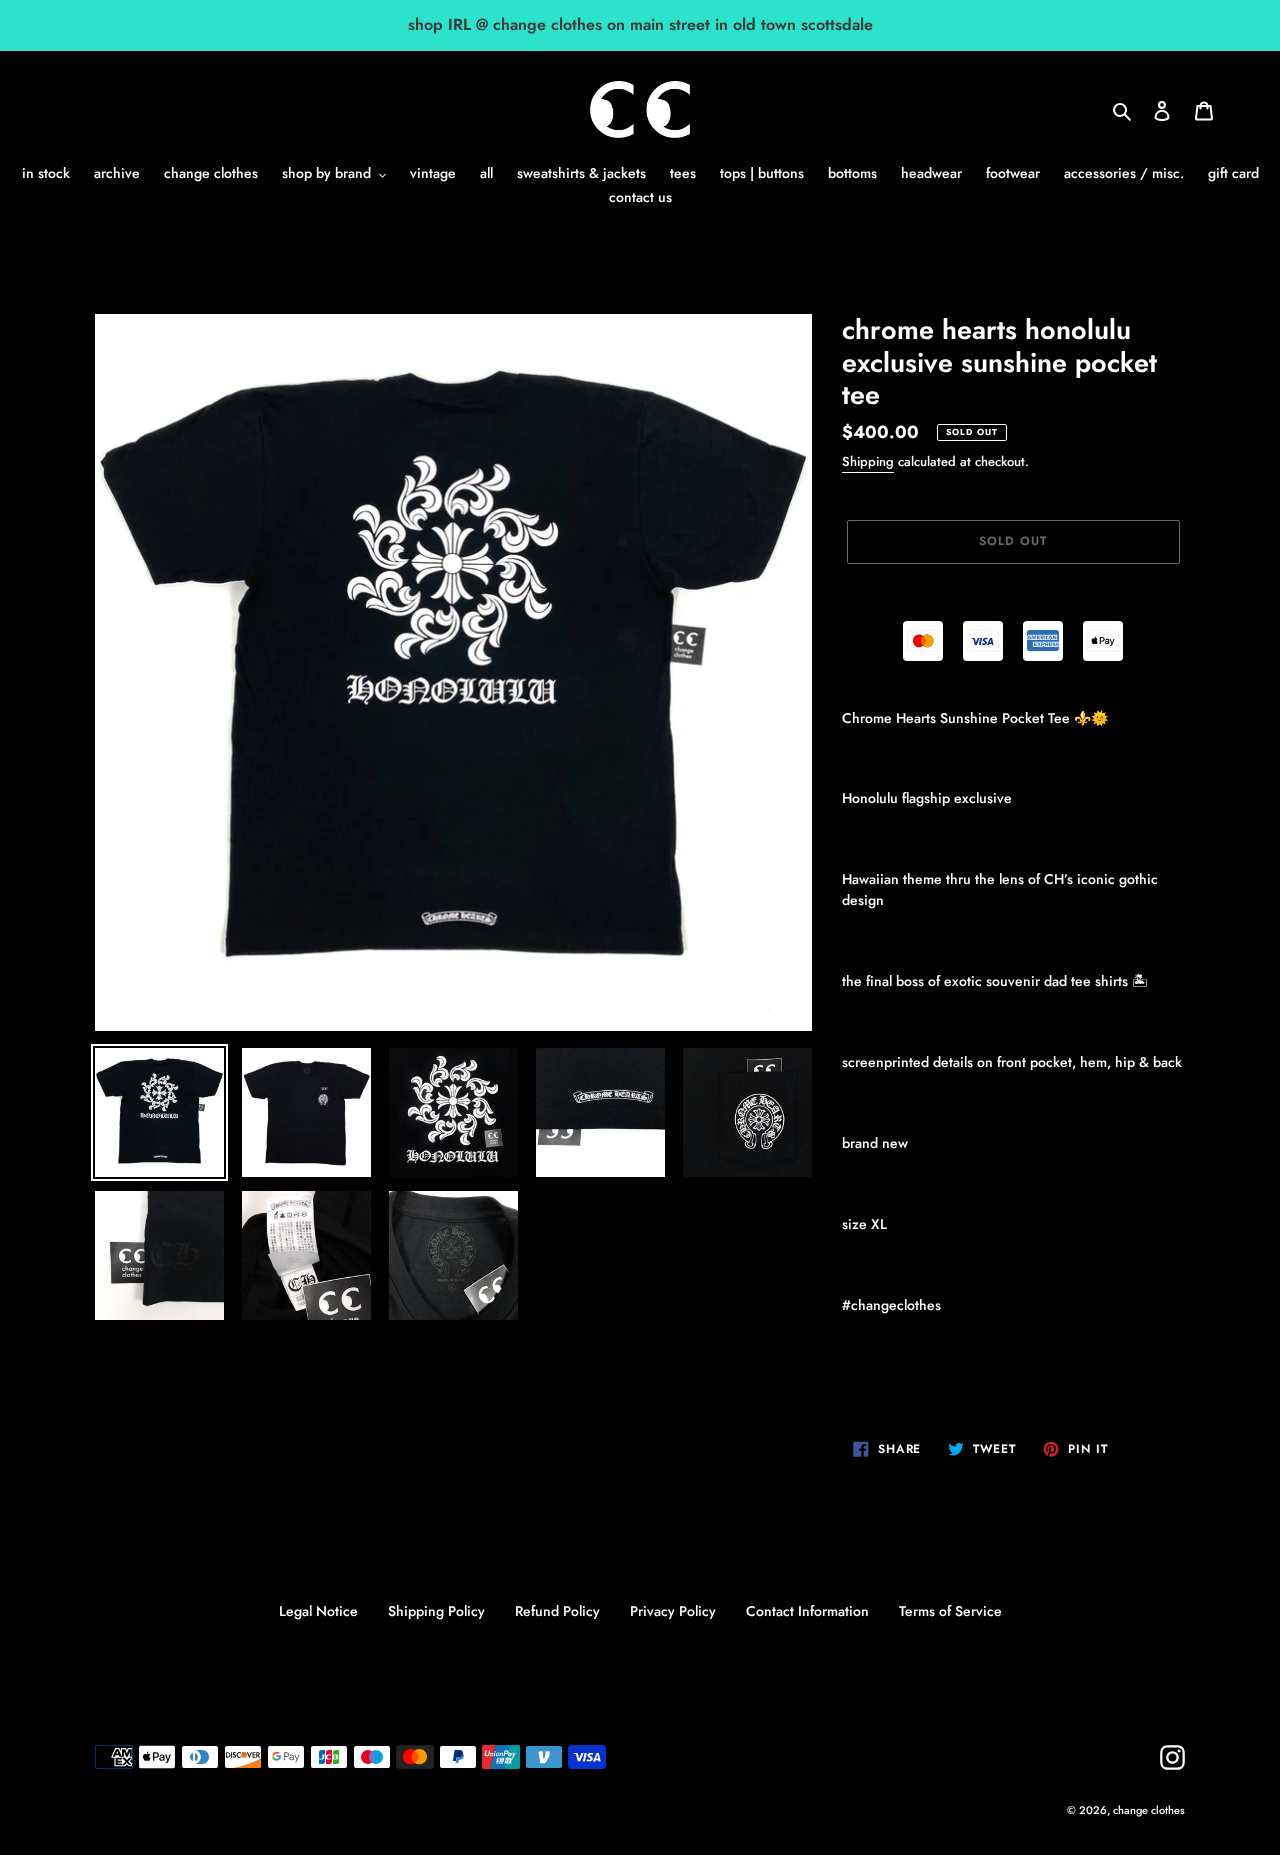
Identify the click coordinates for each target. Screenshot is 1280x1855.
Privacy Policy (673, 1611)
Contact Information (807, 1611)
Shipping (868, 461)
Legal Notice (318, 1611)
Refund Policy (557, 1611)
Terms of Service (950, 1611)
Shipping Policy (436, 1611)
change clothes (1149, 1810)
